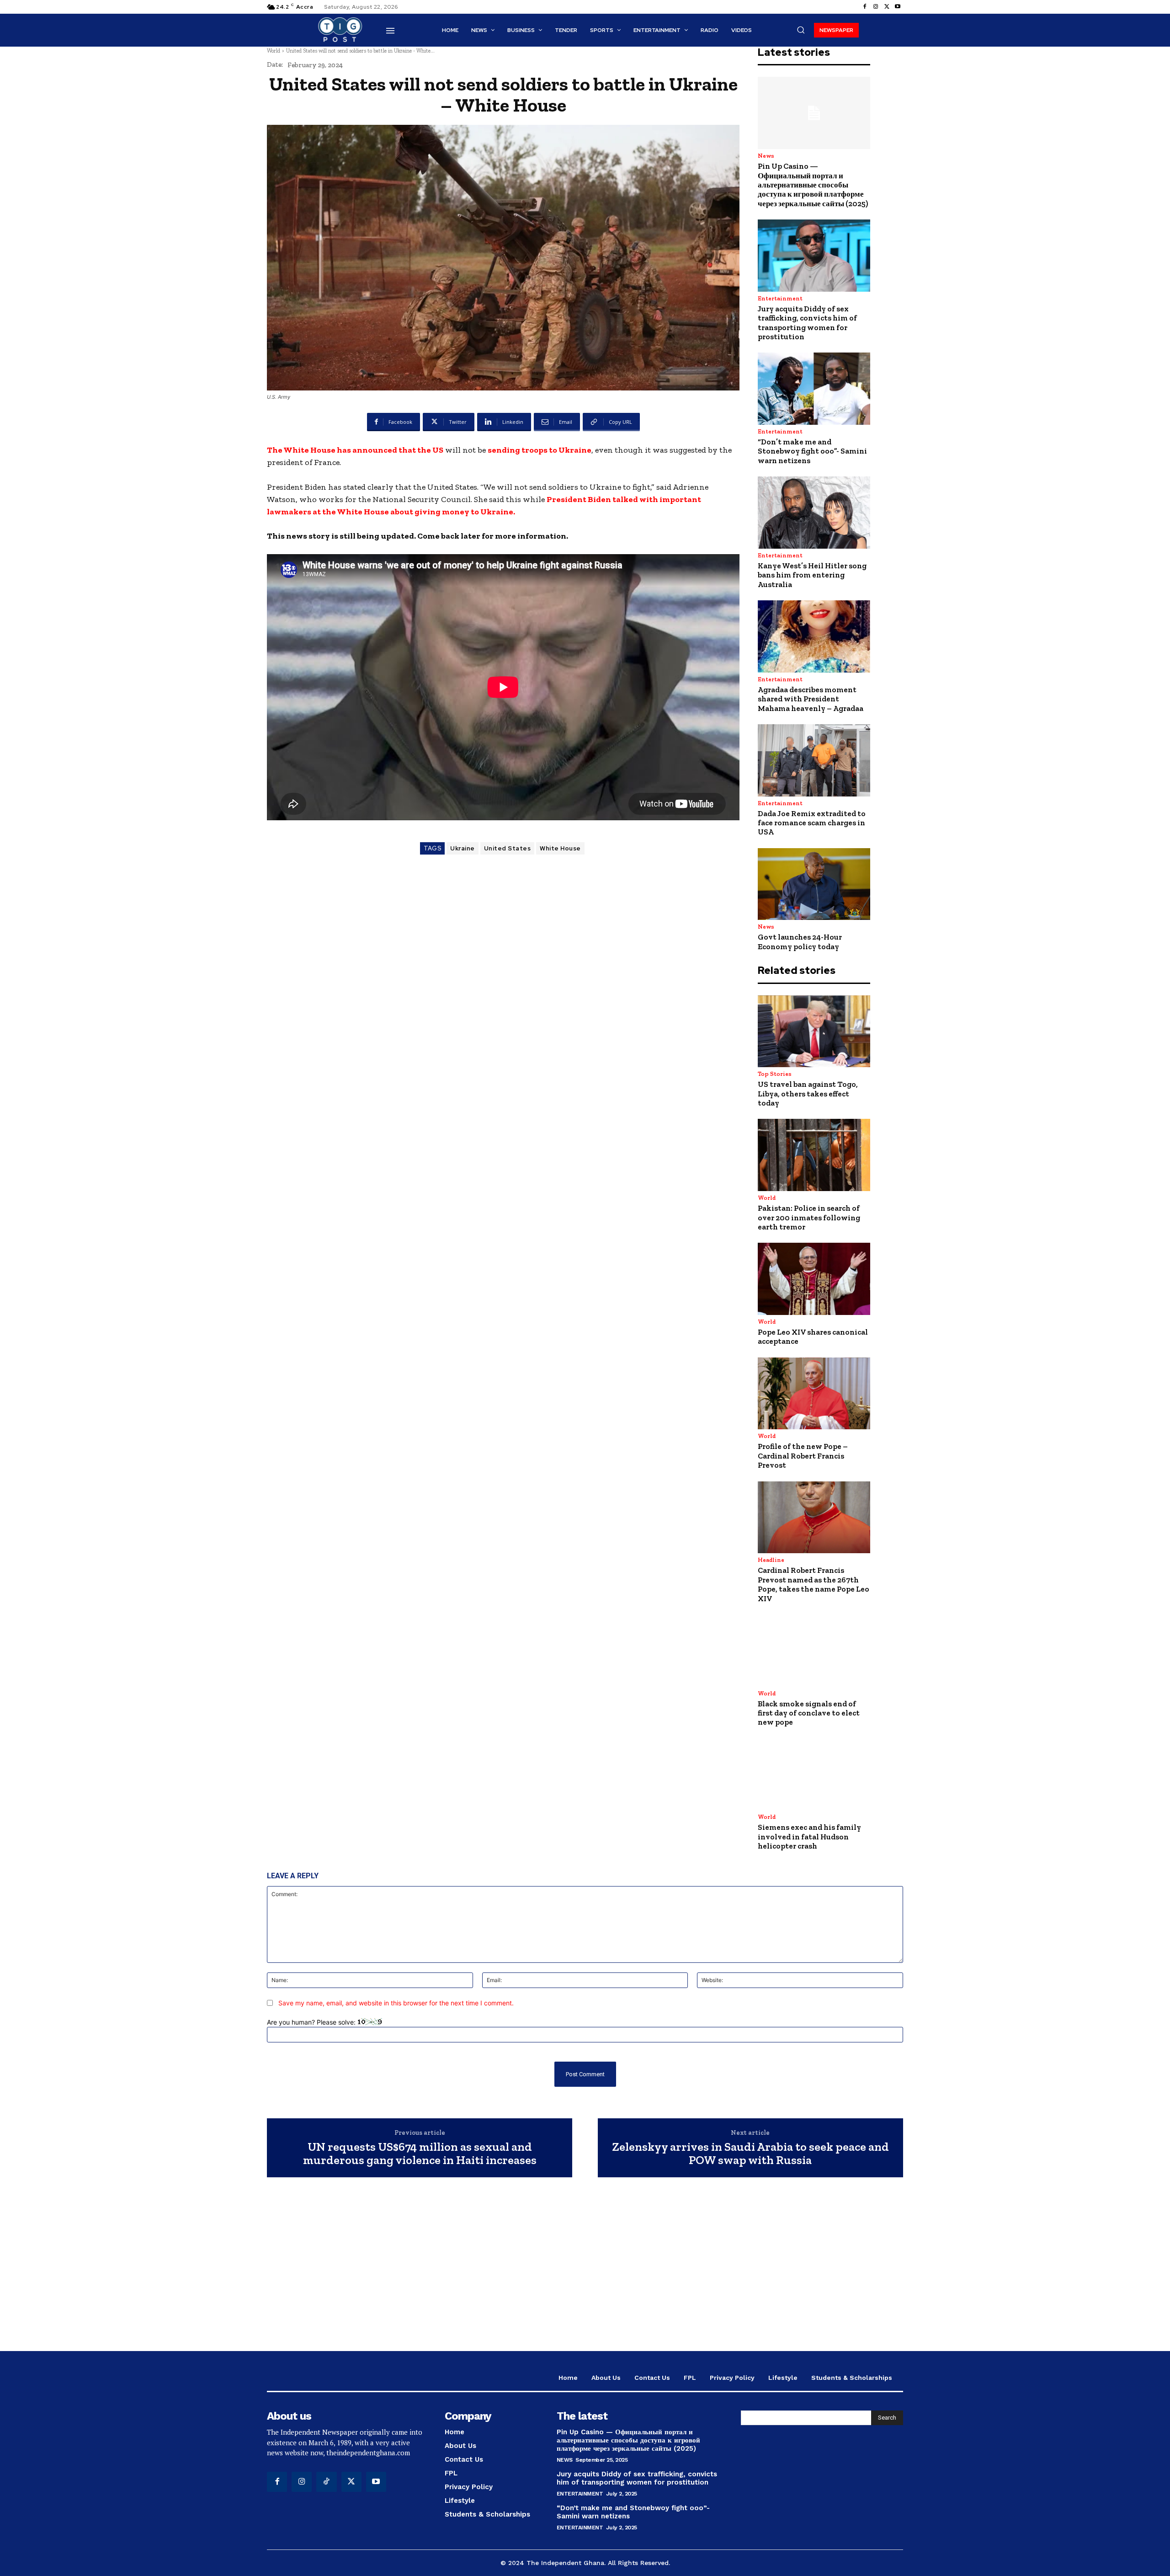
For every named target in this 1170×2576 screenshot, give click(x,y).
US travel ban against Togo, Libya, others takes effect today (808, 1093)
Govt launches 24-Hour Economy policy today (800, 941)
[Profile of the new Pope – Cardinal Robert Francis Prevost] (814, 1394)
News (766, 156)
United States (508, 848)
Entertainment (780, 298)
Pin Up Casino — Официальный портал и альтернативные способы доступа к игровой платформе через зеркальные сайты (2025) (813, 185)
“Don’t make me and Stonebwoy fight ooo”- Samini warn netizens (812, 451)
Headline (771, 1560)
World (274, 51)
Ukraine (463, 848)
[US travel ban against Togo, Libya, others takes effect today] (814, 1031)
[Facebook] (865, 7)
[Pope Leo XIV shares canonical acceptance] (814, 1279)
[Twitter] (887, 7)
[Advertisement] (585, 2269)
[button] (801, 30)
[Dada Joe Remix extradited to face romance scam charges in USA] (814, 760)
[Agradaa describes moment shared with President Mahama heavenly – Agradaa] (814, 636)
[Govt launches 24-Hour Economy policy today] (814, 884)
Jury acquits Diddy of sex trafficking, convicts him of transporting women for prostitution (807, 323)
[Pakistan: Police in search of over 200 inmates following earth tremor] (814, 1155)
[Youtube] (898, 7)
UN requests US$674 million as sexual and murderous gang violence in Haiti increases (420, 2153)
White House (560, 848)
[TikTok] (326, 2482)
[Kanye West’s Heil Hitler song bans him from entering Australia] (814, 513)
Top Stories (775, 1074)
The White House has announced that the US (355, 450)
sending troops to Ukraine (540, 450)
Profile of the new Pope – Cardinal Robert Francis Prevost (803, 1456)
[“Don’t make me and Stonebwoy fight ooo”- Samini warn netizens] (814, 389)
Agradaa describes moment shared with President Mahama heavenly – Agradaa (811, 699)
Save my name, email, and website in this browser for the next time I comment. (396, 2003)
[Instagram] (876, 7)
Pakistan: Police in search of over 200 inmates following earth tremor (809, 1217)
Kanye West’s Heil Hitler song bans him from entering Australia (812, 575)
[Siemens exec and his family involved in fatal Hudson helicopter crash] (814, 1774)
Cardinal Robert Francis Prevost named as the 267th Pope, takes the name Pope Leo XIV (814, 1584)
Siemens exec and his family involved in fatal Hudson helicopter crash (809, 1836)
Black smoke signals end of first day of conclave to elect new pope (809, 1713)
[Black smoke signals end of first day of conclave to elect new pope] (814, 1651)
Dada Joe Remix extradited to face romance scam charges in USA (812, 823)
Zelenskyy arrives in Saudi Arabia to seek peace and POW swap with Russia (750, 2153)
